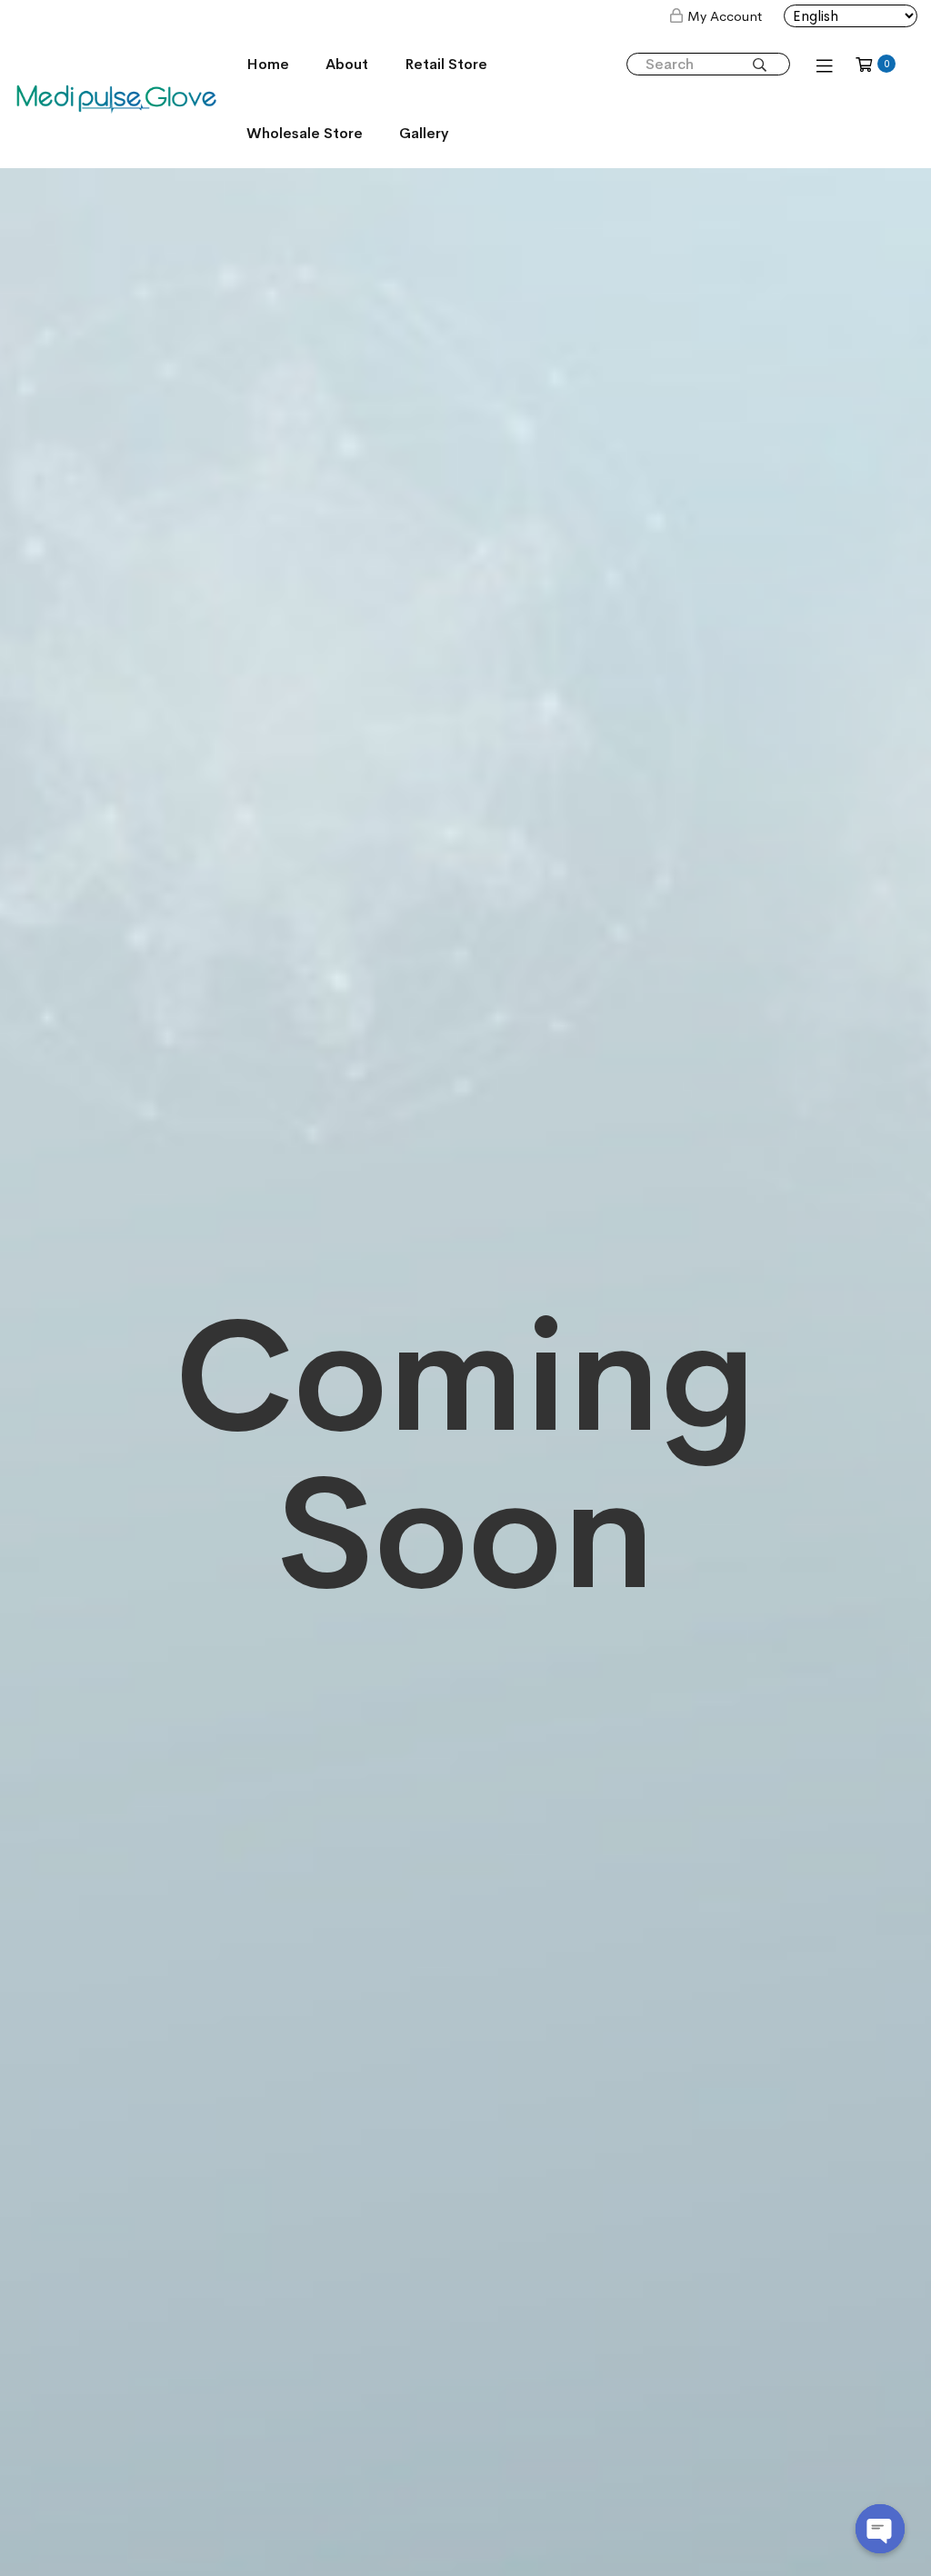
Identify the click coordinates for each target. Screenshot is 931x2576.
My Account (725, 16)
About (347, 64)
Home (268, 64)
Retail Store (446, 64)
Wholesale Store (305, 133)
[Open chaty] (880, 2529)
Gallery (424, 133)
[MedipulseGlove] (116, 98)
